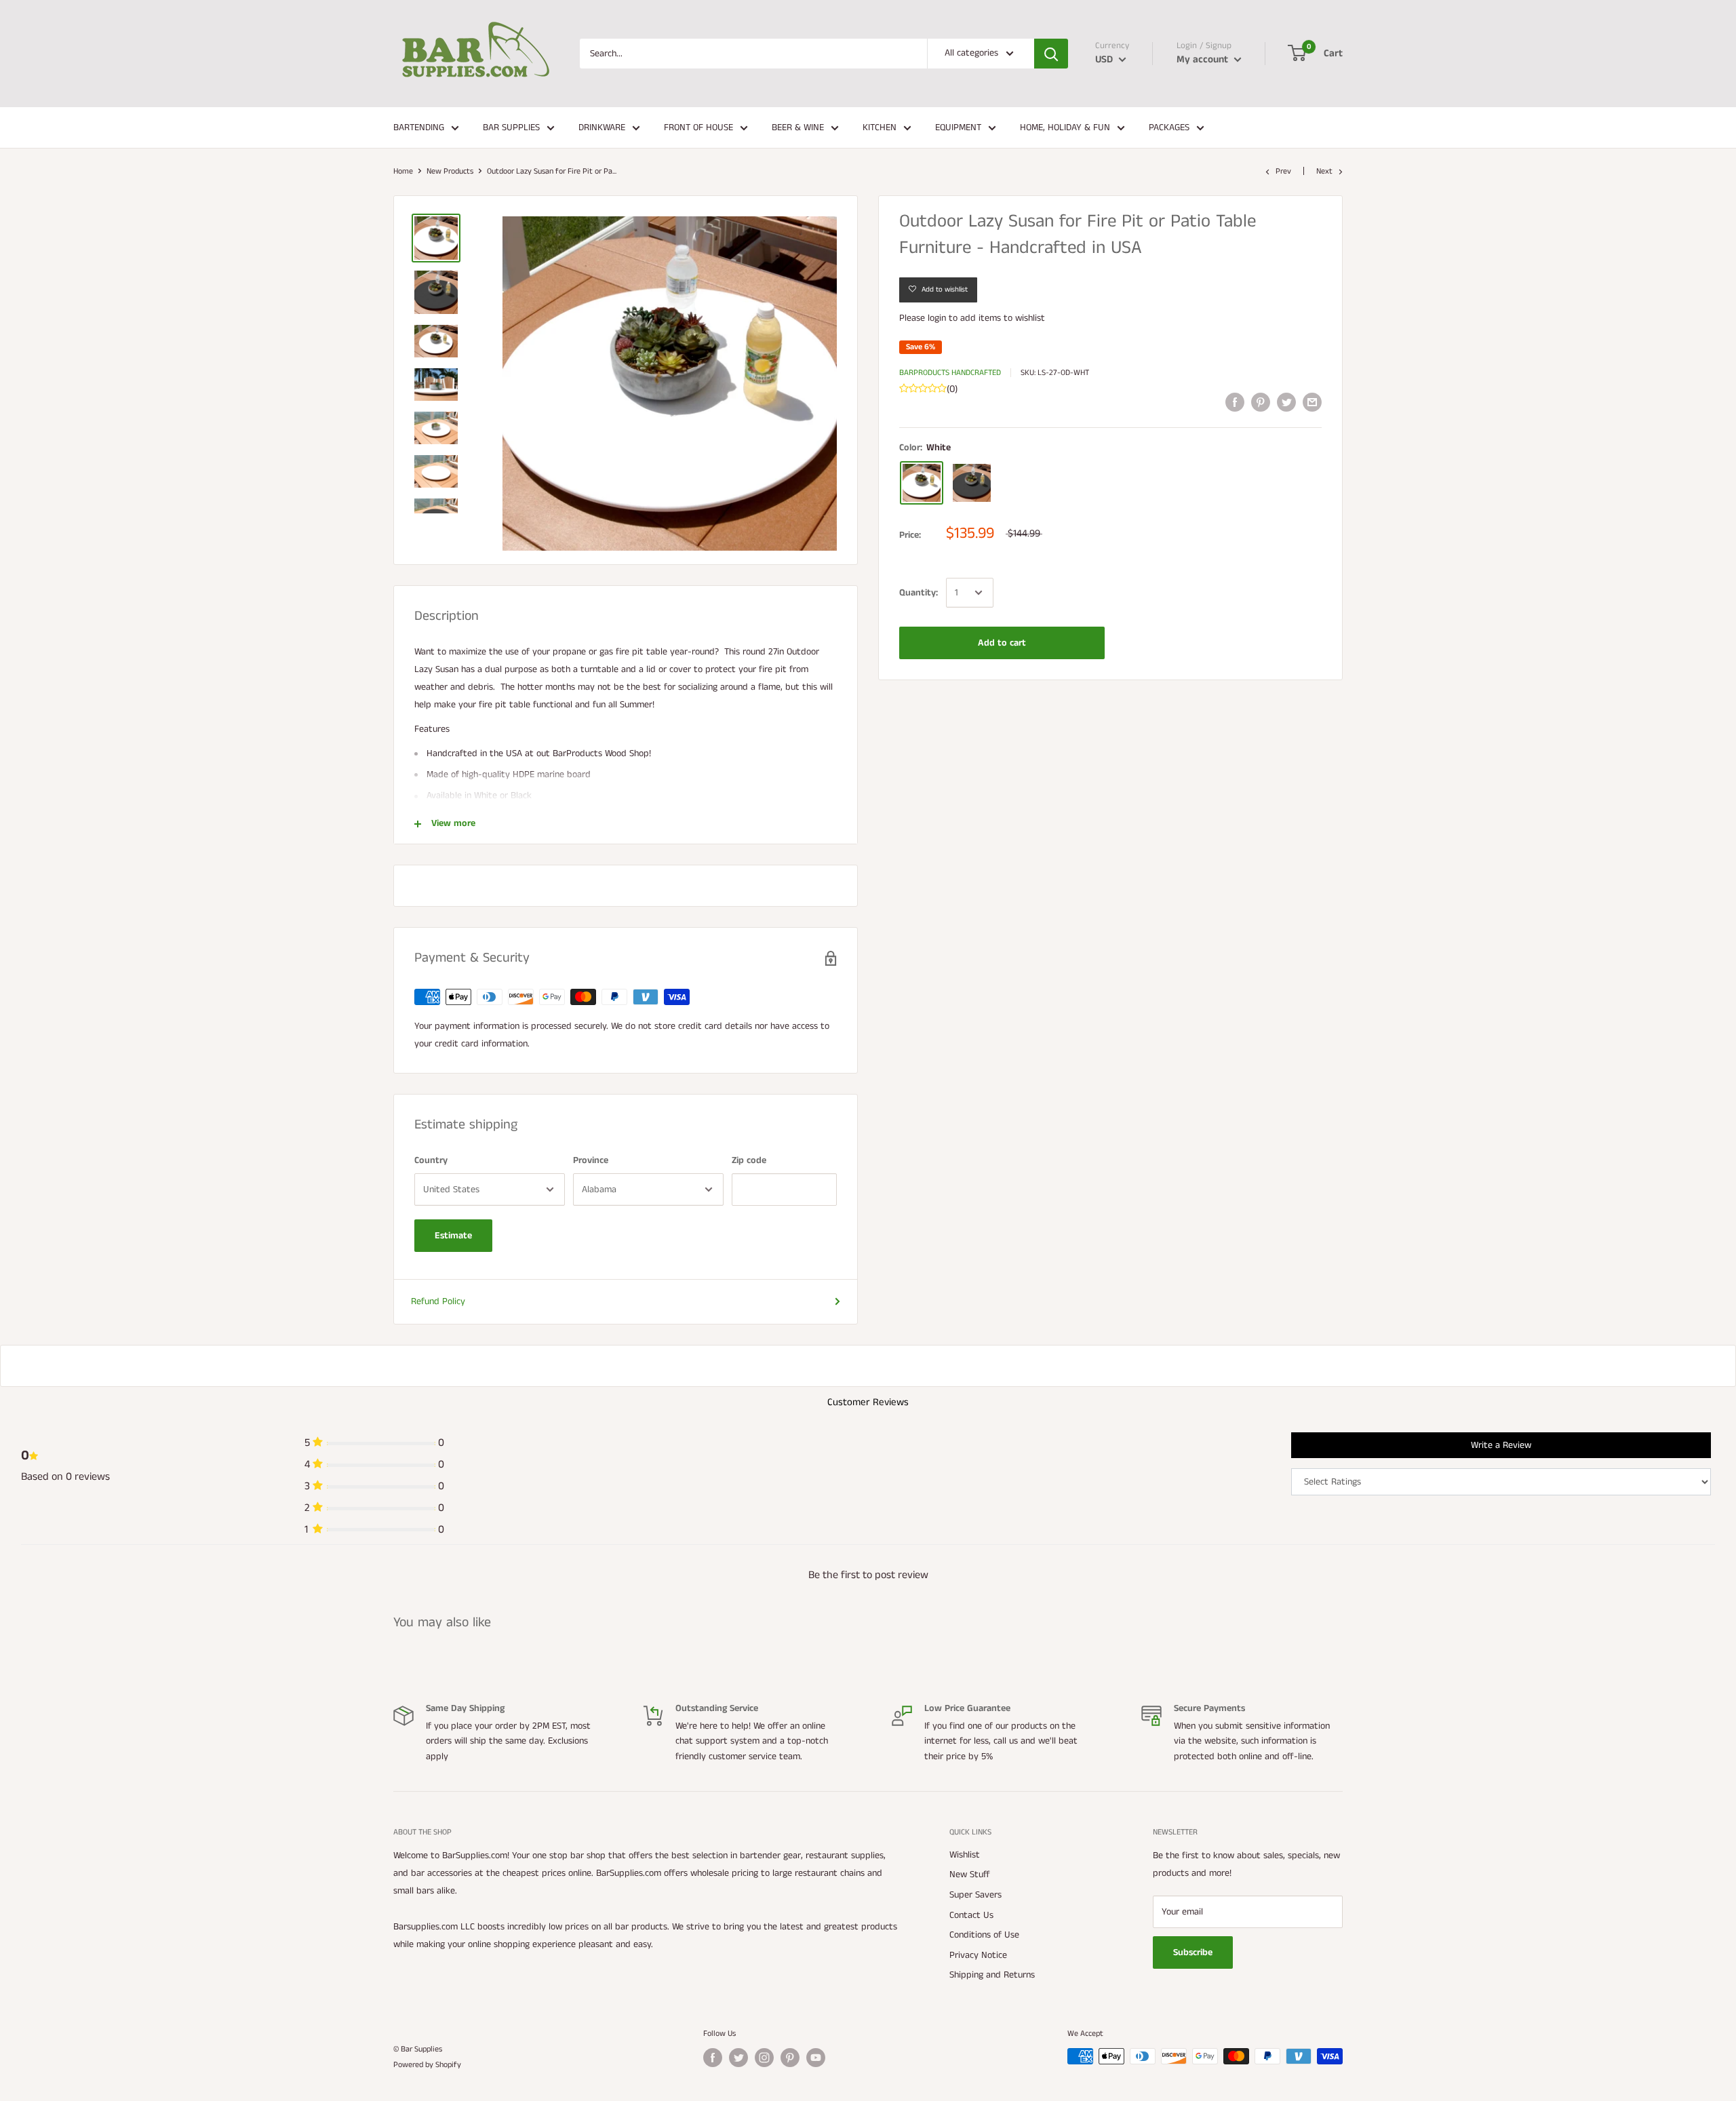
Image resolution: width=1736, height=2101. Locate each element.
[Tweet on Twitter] (1286, 402)
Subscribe (1193, 1952)
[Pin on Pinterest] (1261, 402)
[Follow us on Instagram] (764, 2058)
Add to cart (1002, 643)
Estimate (453, 1236)
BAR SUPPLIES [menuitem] (511, 127)
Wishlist (965, 1855)
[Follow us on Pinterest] (790, 2058)
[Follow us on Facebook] (713, 2058)
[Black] (972, 483)
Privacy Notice (978, 1955)
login (937, 317)
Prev (1283, 171)
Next (1324, 171)
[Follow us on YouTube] (816, 2058)
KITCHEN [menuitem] (880, 127)
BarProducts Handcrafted (950, 373)
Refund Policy (438, 1301)
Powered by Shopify (427, 2065)
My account (1204, 59)
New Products (450, 171)
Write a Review (1501, 1445)
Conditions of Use (984, 1935)
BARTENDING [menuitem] (419, 127)
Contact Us (971, 1915)
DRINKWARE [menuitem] (602, 127)
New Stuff (970, 1874)
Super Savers (975, 1895)
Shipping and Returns (992, 1975)
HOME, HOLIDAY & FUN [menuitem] (1065, 127)
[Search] (1051, 54)
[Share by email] (1312, 402)
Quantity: (919, 593)
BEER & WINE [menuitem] (798, 127)
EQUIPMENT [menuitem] (958, 127)
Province (591, 1160)
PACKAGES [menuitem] (1169, 127)
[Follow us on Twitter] (738, 2058)
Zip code (749, 1160)
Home (403, 171)
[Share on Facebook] (1235, 402)
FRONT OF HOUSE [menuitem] (698, 127)
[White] (922, 483)
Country (431, 1160)
